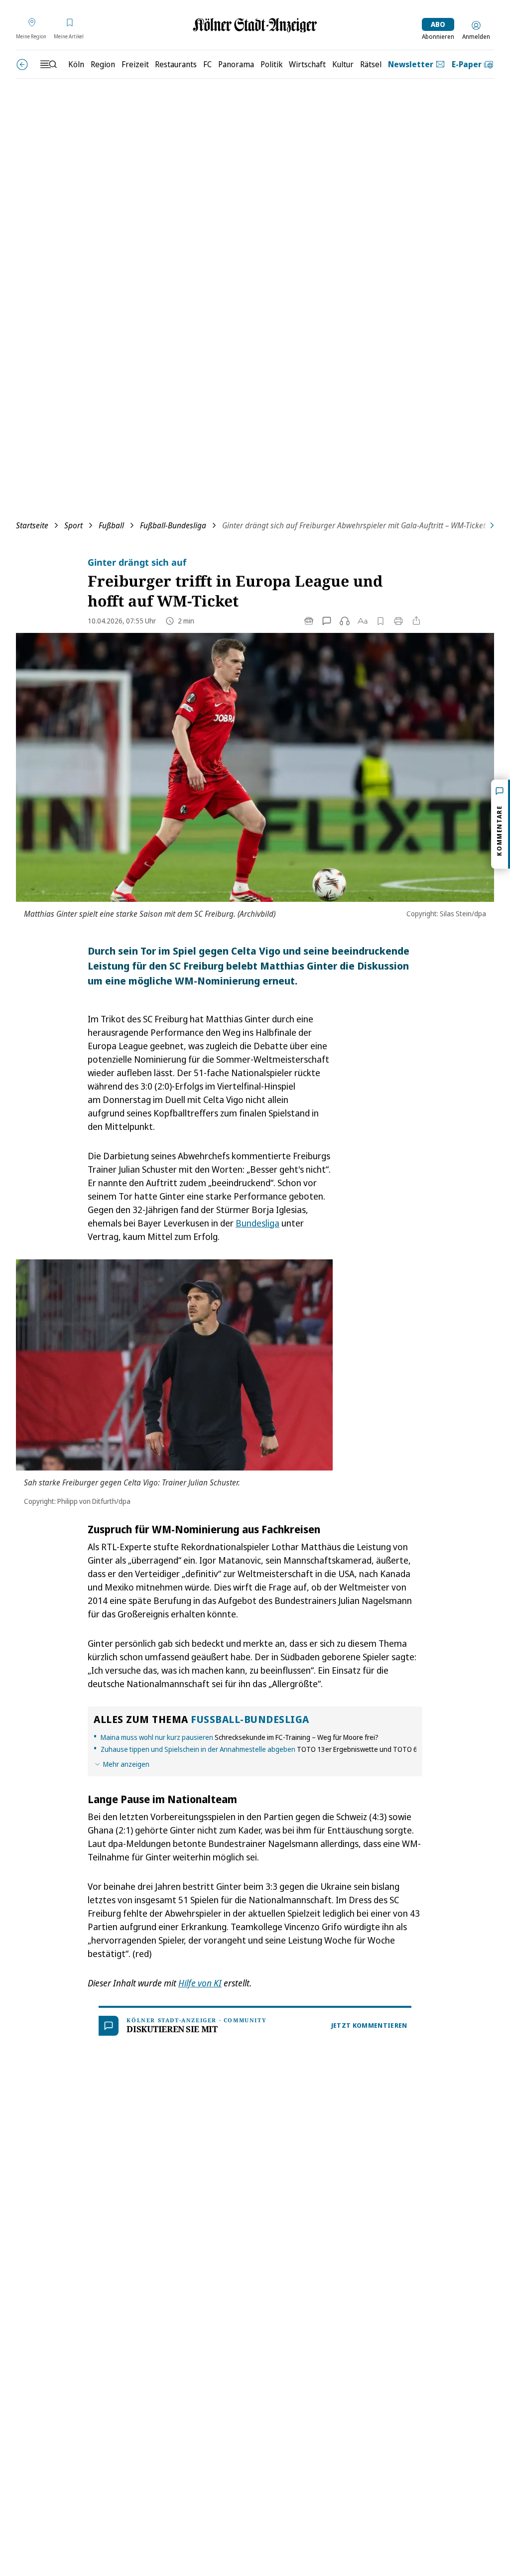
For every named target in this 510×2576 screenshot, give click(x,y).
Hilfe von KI (200, 1983)
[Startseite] (255, 25)
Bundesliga (257, 1223)
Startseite (32, 525)
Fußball (111, 525)
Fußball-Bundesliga (173, 525)
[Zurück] (22, 64)
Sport (73, 525)
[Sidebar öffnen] (48, 64)
